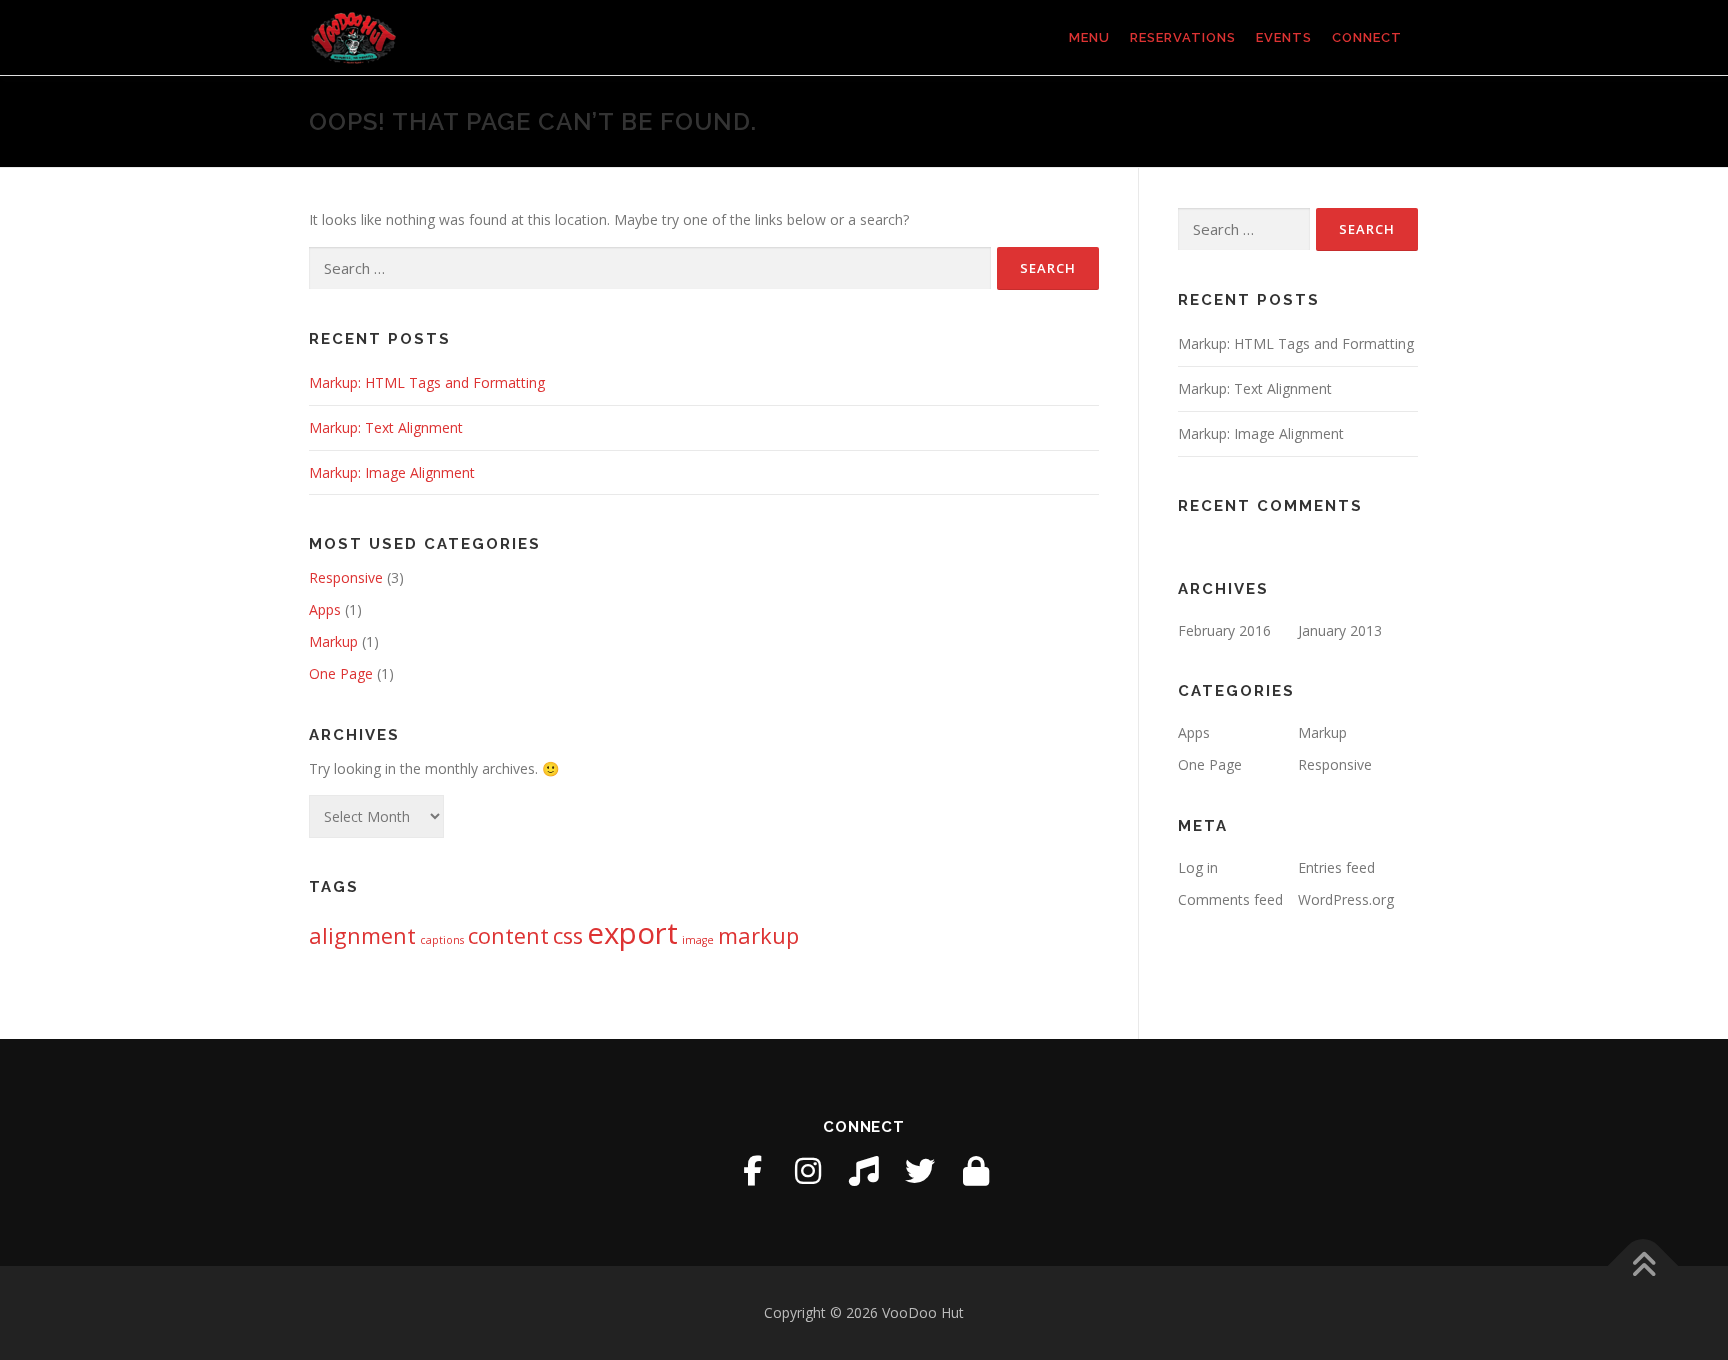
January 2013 (1340, 630)
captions (442, 940)
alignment (362, 935)
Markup (333, 641)
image (698, 940)
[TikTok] (864, 1171)
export (632, 933)
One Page (341, 673)
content (508, 935)
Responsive (346, 577)
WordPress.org (1346, 899)
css (568, 935)
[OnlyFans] (976, 1171)
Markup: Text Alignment (386, 427)
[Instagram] (808, 1171)
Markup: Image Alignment (392, 472)
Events (1284, 37)
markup (758, 935)
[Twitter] (920, 1171)
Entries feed (1336, 867)
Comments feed (1230, 899)
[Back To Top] (1643, 1265)
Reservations (1183, 37)
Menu (1089, 37)
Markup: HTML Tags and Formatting (427, 382)
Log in (1198, 867)
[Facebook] (752, 1171)
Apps (325, 609)
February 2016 (1224, 630)
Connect (1367, 37)
